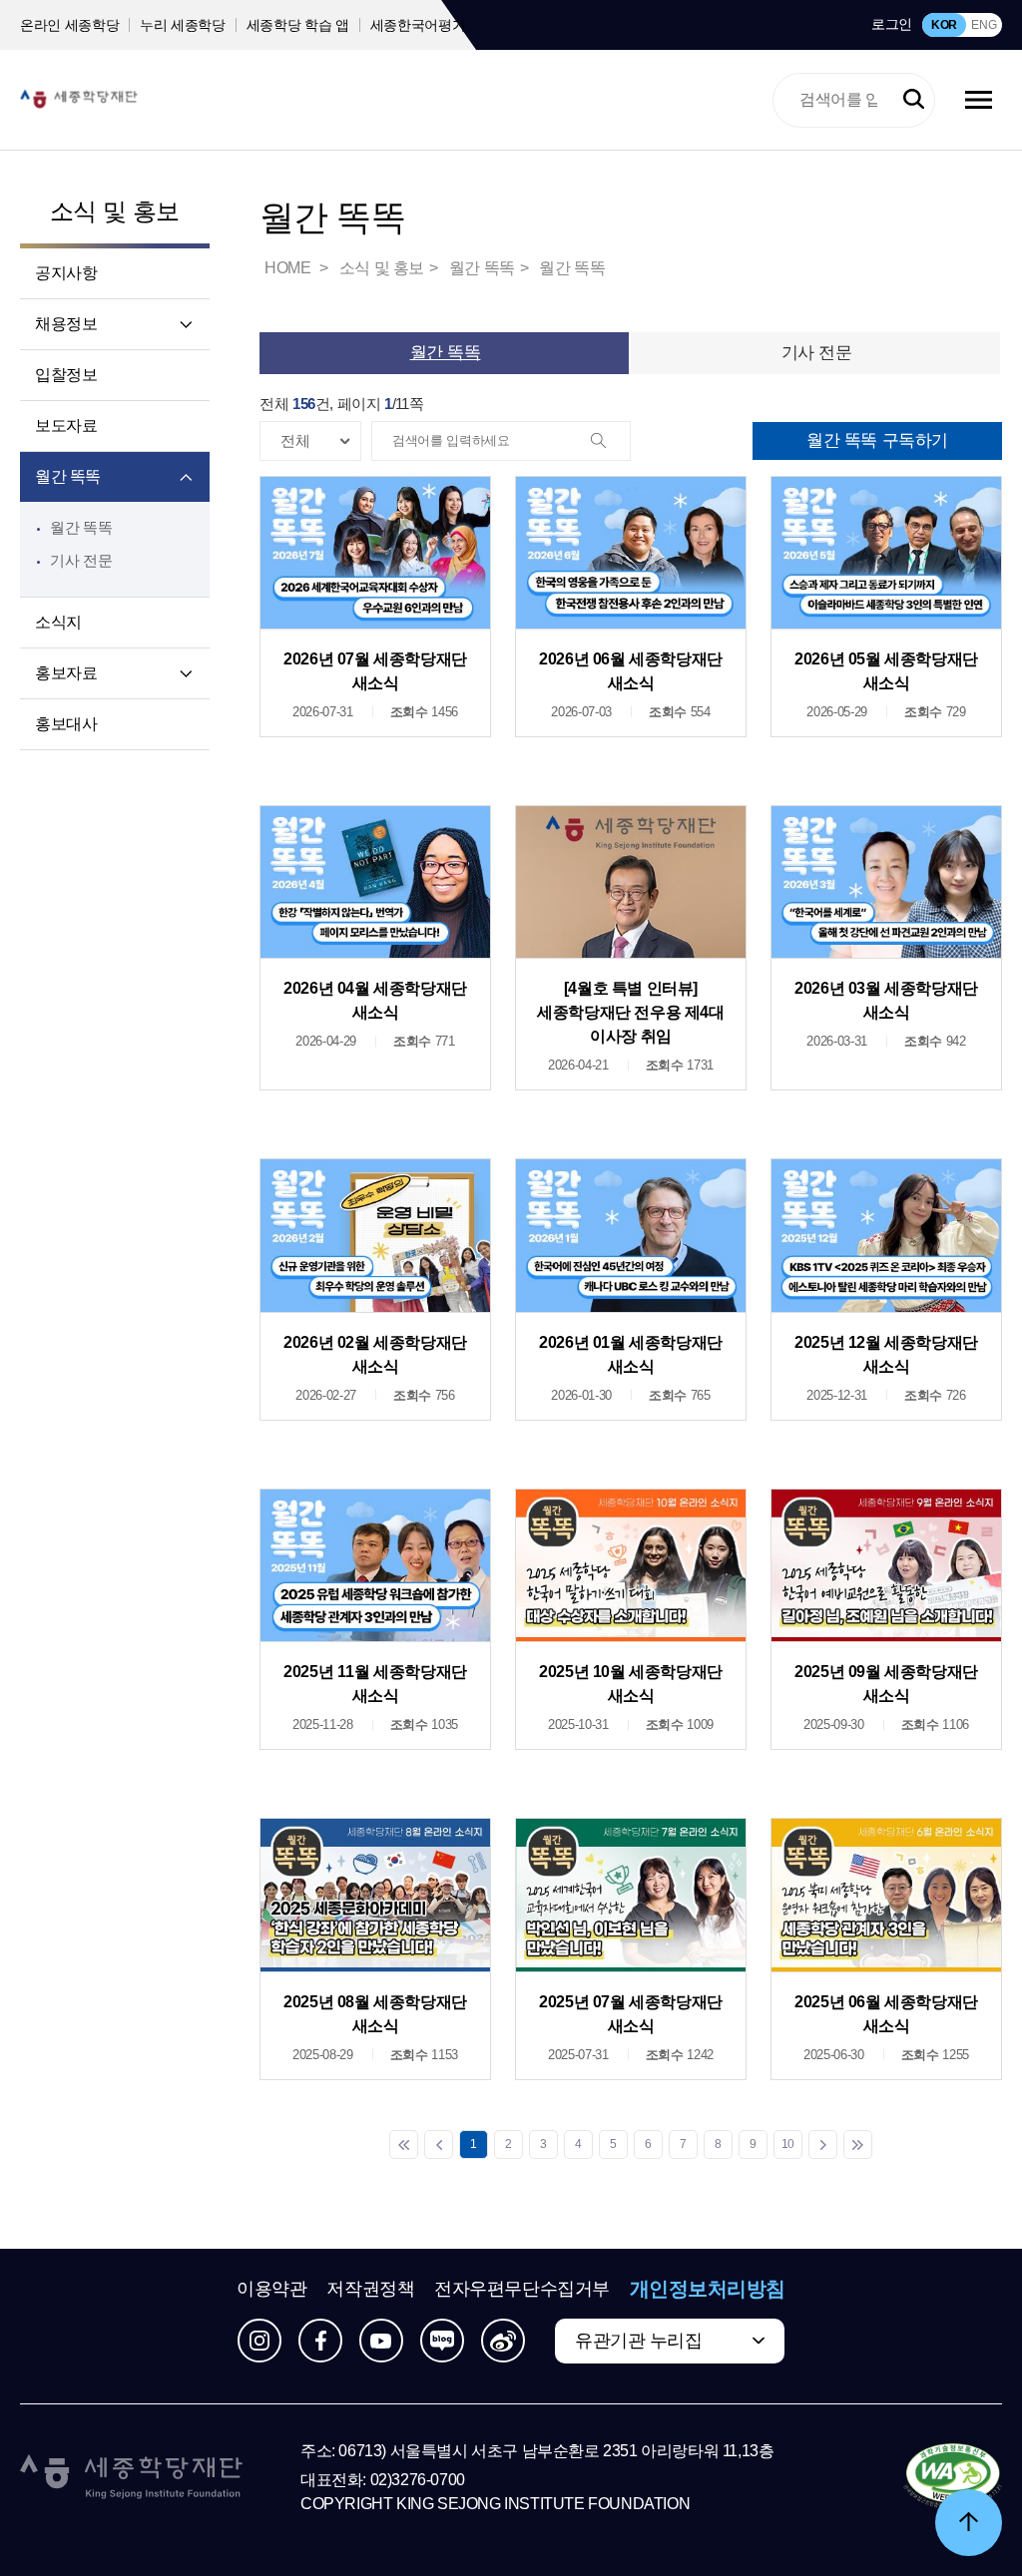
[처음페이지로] (404, 2145)
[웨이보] (503, 2341)
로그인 (892, 24)
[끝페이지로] (858, 2145)
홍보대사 (66, 724)
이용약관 (271, 2289)
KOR (944, 25)
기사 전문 (81, 560)
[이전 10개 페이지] (439, 2145)
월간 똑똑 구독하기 (877, 440)
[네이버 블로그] (442, 2341)
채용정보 (66, 324)
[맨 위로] (969, 2523)
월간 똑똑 (68, 476)
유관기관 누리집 (638, 2341)
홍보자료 (66, 673)
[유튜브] (381, 2341)
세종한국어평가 (418, 25)
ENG (984, 25)
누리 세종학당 (183, 25)
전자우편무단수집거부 (522, 2289)
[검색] (610, 442)
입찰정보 (66, 375)
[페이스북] (320, 2341)
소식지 (58, 622)
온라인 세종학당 (69, 25)
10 (788, 2144)
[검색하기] (914, 100)
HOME (289, 268)
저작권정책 (370, 2289)
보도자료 (66, 426)
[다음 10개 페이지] (823, 2145)
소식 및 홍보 (115, 211)
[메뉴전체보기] (979, 100)
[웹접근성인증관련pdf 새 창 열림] (953, 2477)
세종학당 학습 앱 (298, 25)
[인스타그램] (259, 2341)
